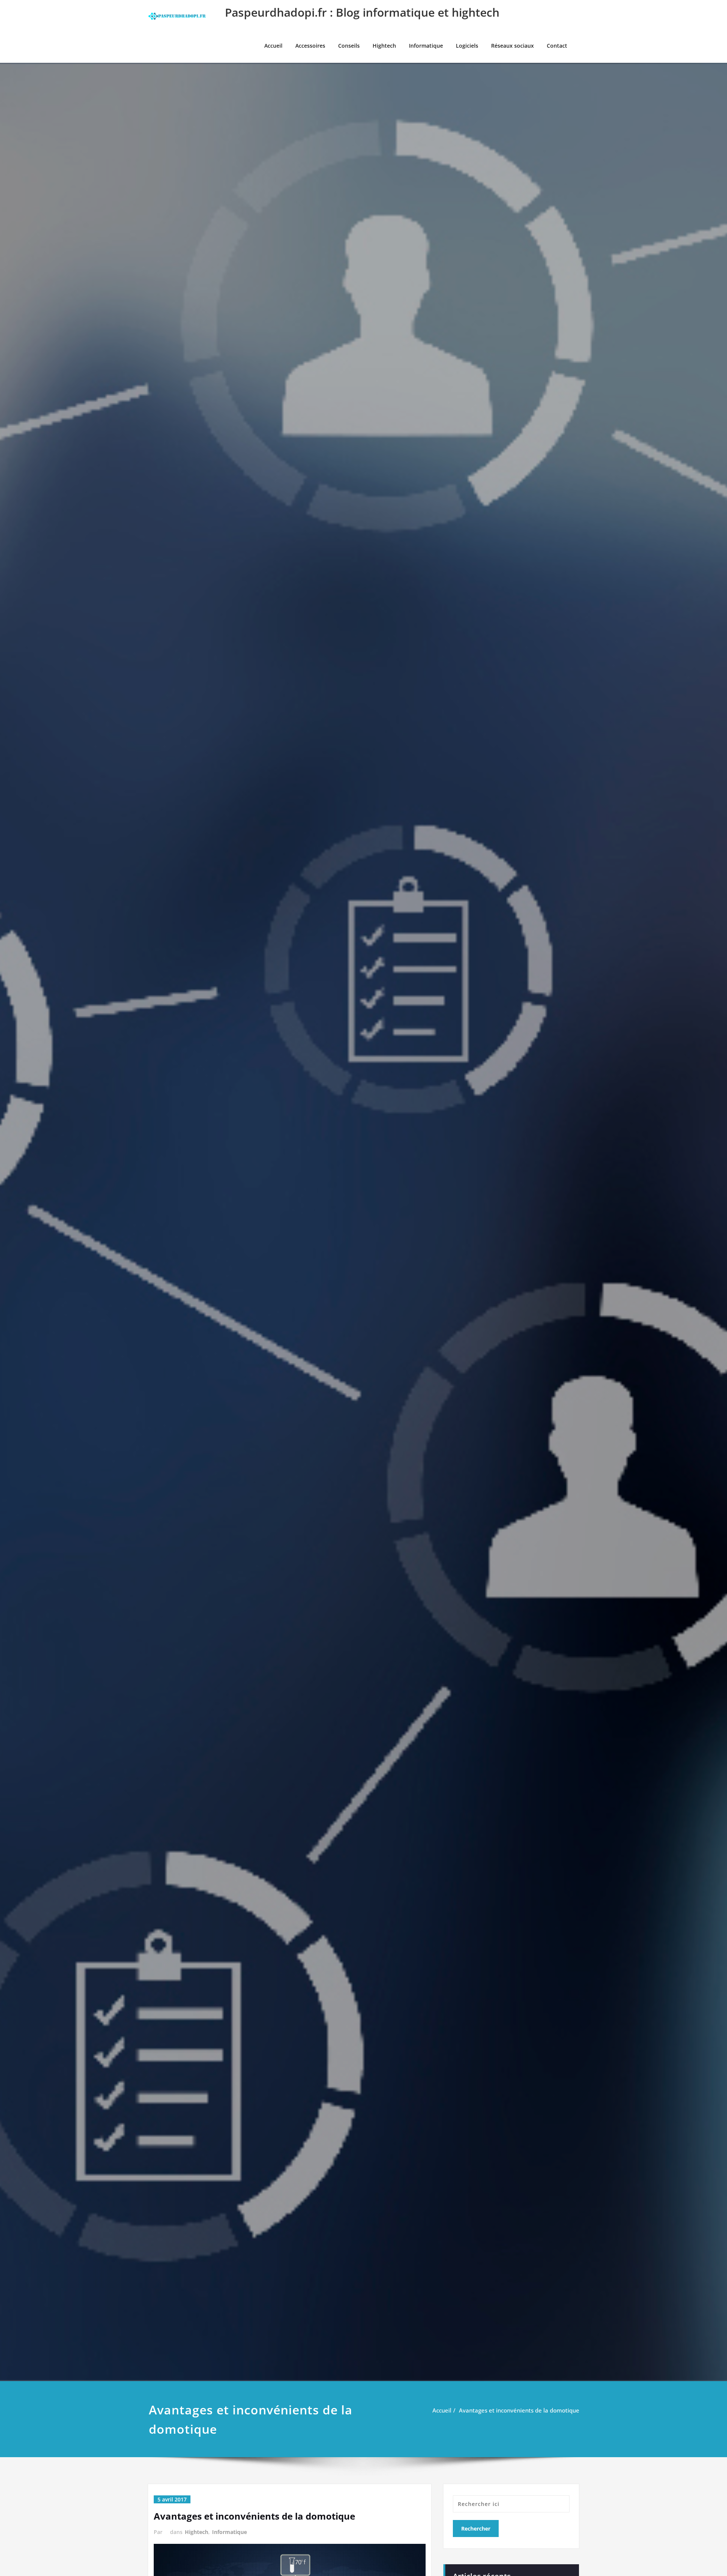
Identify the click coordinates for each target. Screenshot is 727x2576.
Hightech (384, 46)
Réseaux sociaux (512, 46)
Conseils (349, 46)
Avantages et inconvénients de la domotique (519, 2410)
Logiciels (467, 46)
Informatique (426, 46)
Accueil (273, 46)
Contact (557, 46)
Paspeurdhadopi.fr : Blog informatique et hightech (362, 12)
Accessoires (310, 46)
